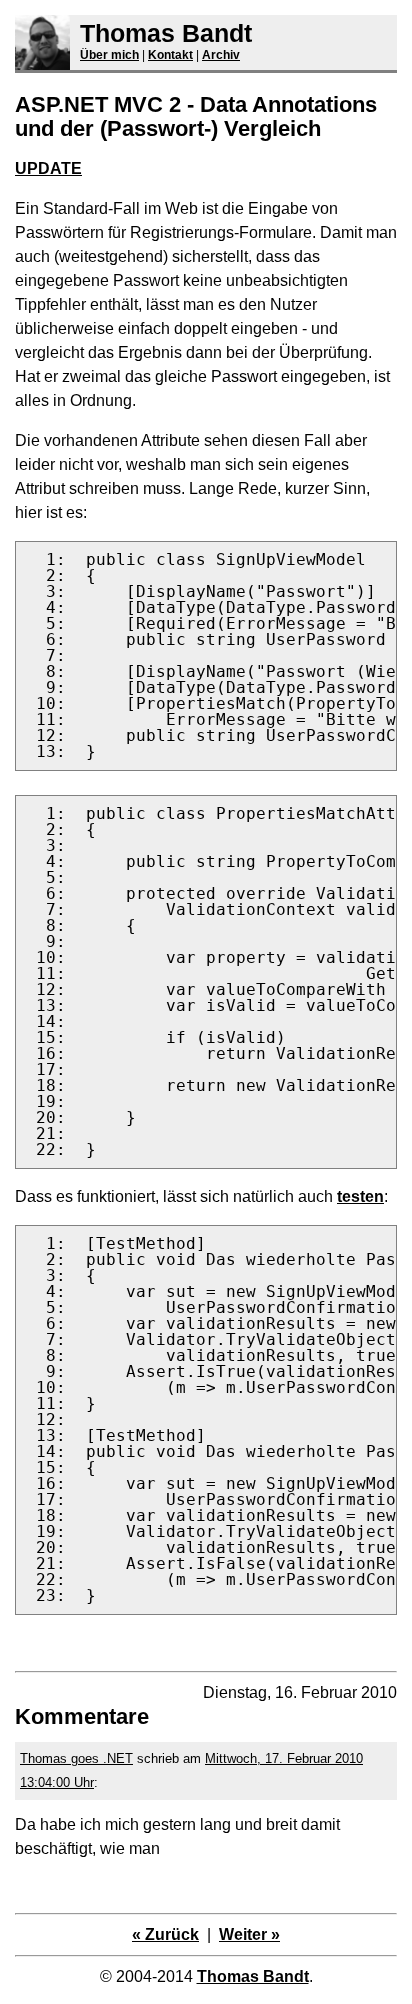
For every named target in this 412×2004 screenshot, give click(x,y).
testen (360, 1196)
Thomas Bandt (166, 33)
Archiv (221, 55)
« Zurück (165, 1934)
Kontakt (170, 55)
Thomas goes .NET (76, 1758)
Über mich (109, 55)
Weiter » (249, 1934)
